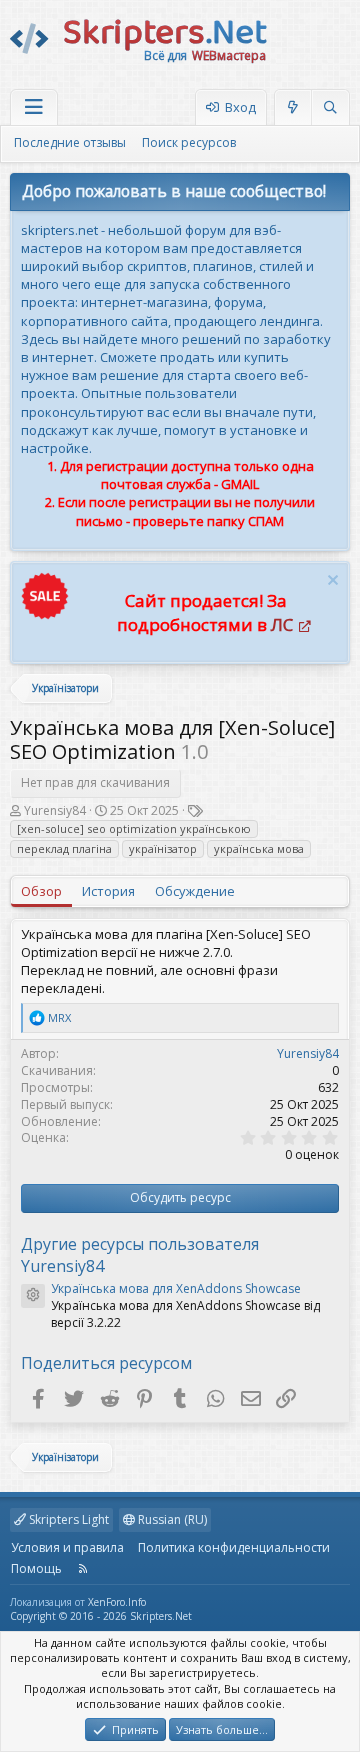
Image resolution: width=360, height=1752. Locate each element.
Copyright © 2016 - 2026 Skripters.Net (101, 1616)
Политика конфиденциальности (234, 1547)
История (108, 891)
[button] (34, 107)
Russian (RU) (171, 1519)
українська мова (259, 848)
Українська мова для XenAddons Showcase (176, 1288)
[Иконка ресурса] (33, 1296)
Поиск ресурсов (189, 142)
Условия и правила (67, 1547)
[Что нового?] (293, 107)
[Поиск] (330, 107)
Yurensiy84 (55, 810)
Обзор (41, 891)
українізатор (163, 848)
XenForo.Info (117, 1602)
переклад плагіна (64, 848)
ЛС (282, 624)
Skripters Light (67, 1519)
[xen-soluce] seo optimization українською (134, 828)
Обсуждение (195, 891)
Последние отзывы (70, 142)
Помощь (36, 1568)
